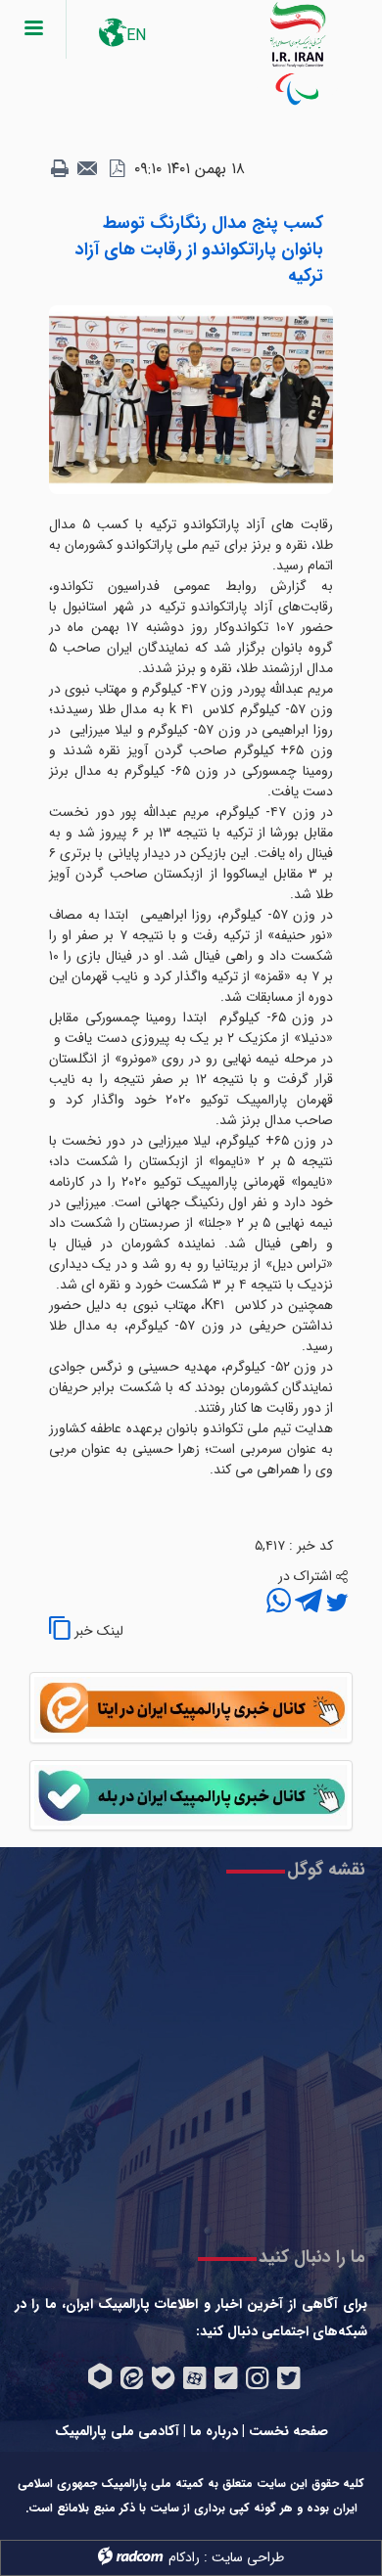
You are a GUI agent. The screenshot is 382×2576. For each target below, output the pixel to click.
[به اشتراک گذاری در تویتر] (335, 1604)
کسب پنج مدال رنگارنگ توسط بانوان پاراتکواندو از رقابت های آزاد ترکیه (199, 249)
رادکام (184, 2557)
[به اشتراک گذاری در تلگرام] (307, 1604)
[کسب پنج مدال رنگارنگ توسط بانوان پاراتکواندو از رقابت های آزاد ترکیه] (191, 399)
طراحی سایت (248, 2557)
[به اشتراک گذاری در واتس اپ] (279, 1604)
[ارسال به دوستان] (88, 169)
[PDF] (117, 169)
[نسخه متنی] (60, 169)
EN (136, 36)
